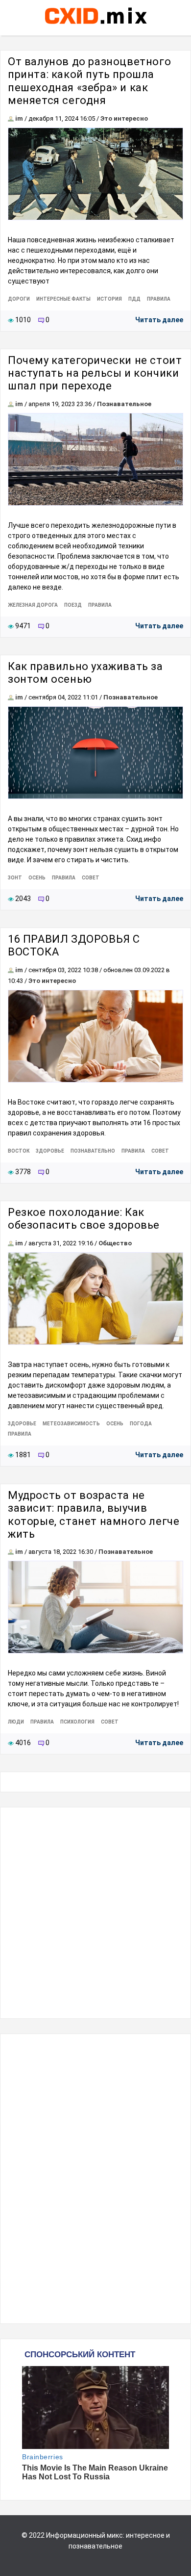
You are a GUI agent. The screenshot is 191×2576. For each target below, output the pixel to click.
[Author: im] (11, 118)
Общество (115, 1243)
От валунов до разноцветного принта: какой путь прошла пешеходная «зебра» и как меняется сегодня (89, 81)
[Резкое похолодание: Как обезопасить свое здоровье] (95, 1299)
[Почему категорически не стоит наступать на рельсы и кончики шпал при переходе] (95, 459)
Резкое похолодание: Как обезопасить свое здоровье (84, 1219)
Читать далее (159, 320)
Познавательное (124, 404)
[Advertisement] (95, 1913)
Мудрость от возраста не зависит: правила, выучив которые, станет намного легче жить (94, 1515)
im (19, 118)
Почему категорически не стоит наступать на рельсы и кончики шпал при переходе (95, 373)
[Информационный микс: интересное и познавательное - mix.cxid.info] (96, 25)
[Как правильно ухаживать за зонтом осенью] (95, 753)
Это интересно (124, 118)
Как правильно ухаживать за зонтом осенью (85, 673)
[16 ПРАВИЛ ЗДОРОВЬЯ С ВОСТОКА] (95, 1036)
